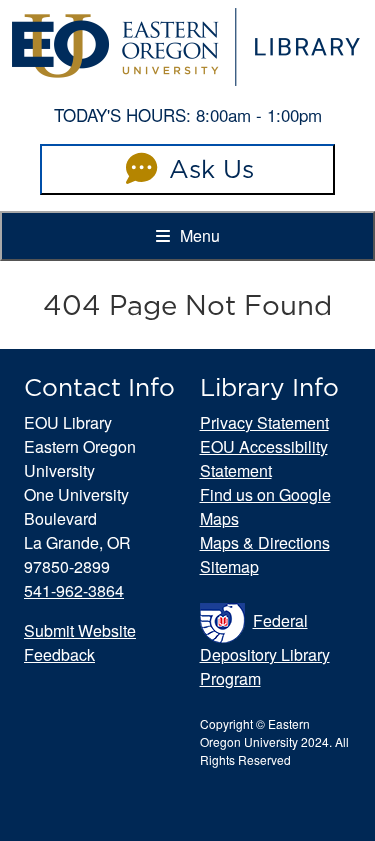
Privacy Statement (264, 422)
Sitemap (229, 566)
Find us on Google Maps (265, 506)
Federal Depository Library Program (265, 649)
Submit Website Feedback (80, 642)
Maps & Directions (265, 542)
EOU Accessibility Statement (264, 458)
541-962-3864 (74, 590)
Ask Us (207, 169)
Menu (198, 235)
